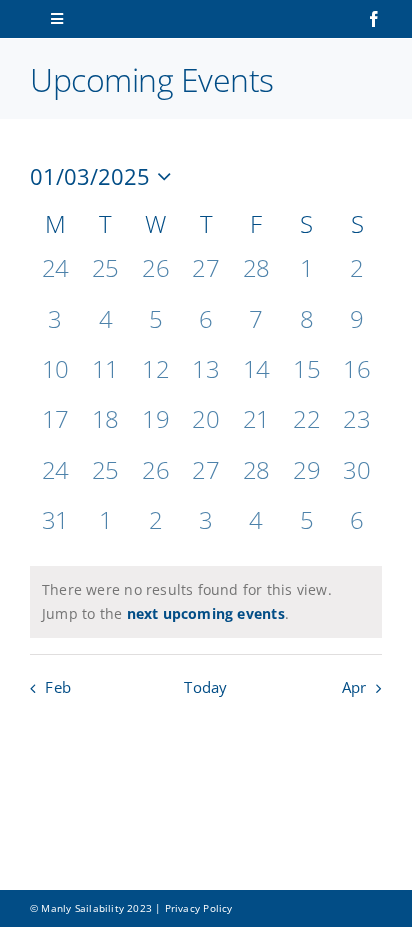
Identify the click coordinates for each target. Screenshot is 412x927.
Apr (354, 687)
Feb (58, 687)
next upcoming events (206, 613)
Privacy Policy (199, 908)
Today (205, 687)
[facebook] (374, 19)
